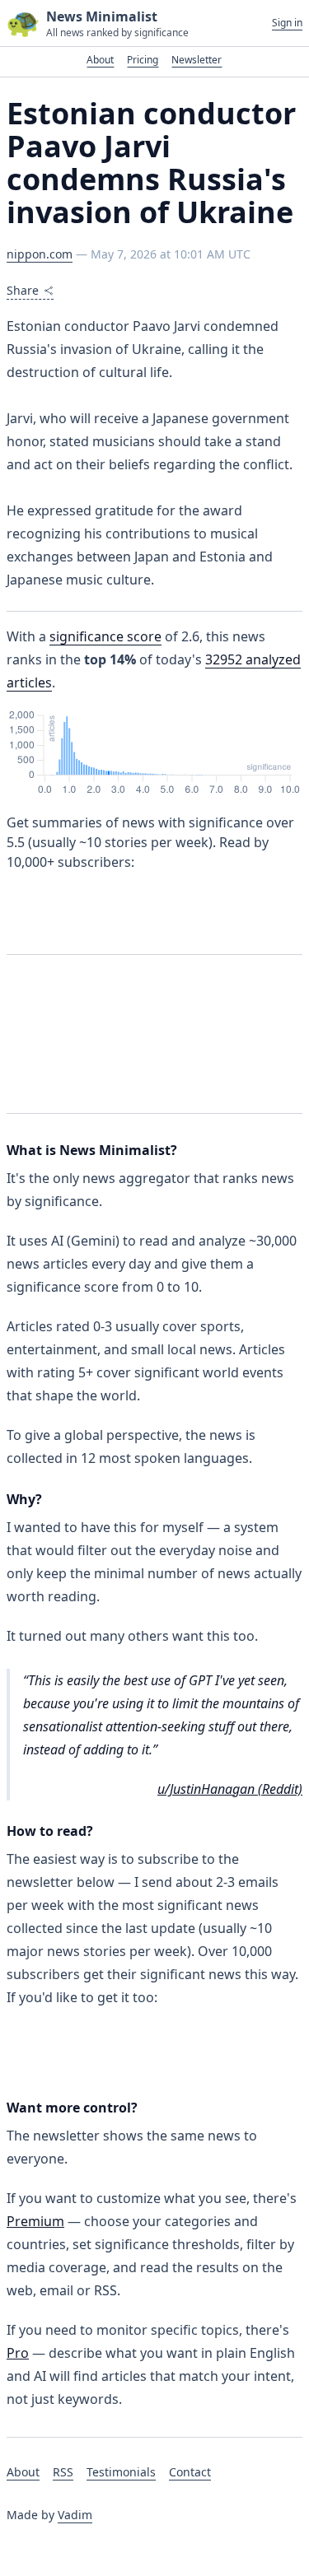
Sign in (287, 23)
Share (23, 290)
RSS (63, 2472)
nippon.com (40, 254)
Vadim (75, 2515)
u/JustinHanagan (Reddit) (230, 1789)
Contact (190, 2472)
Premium (35, 2221)
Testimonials (121, 2472)
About (100, 60)
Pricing (143, 60)
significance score (105, 636)
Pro (18, 2353)
